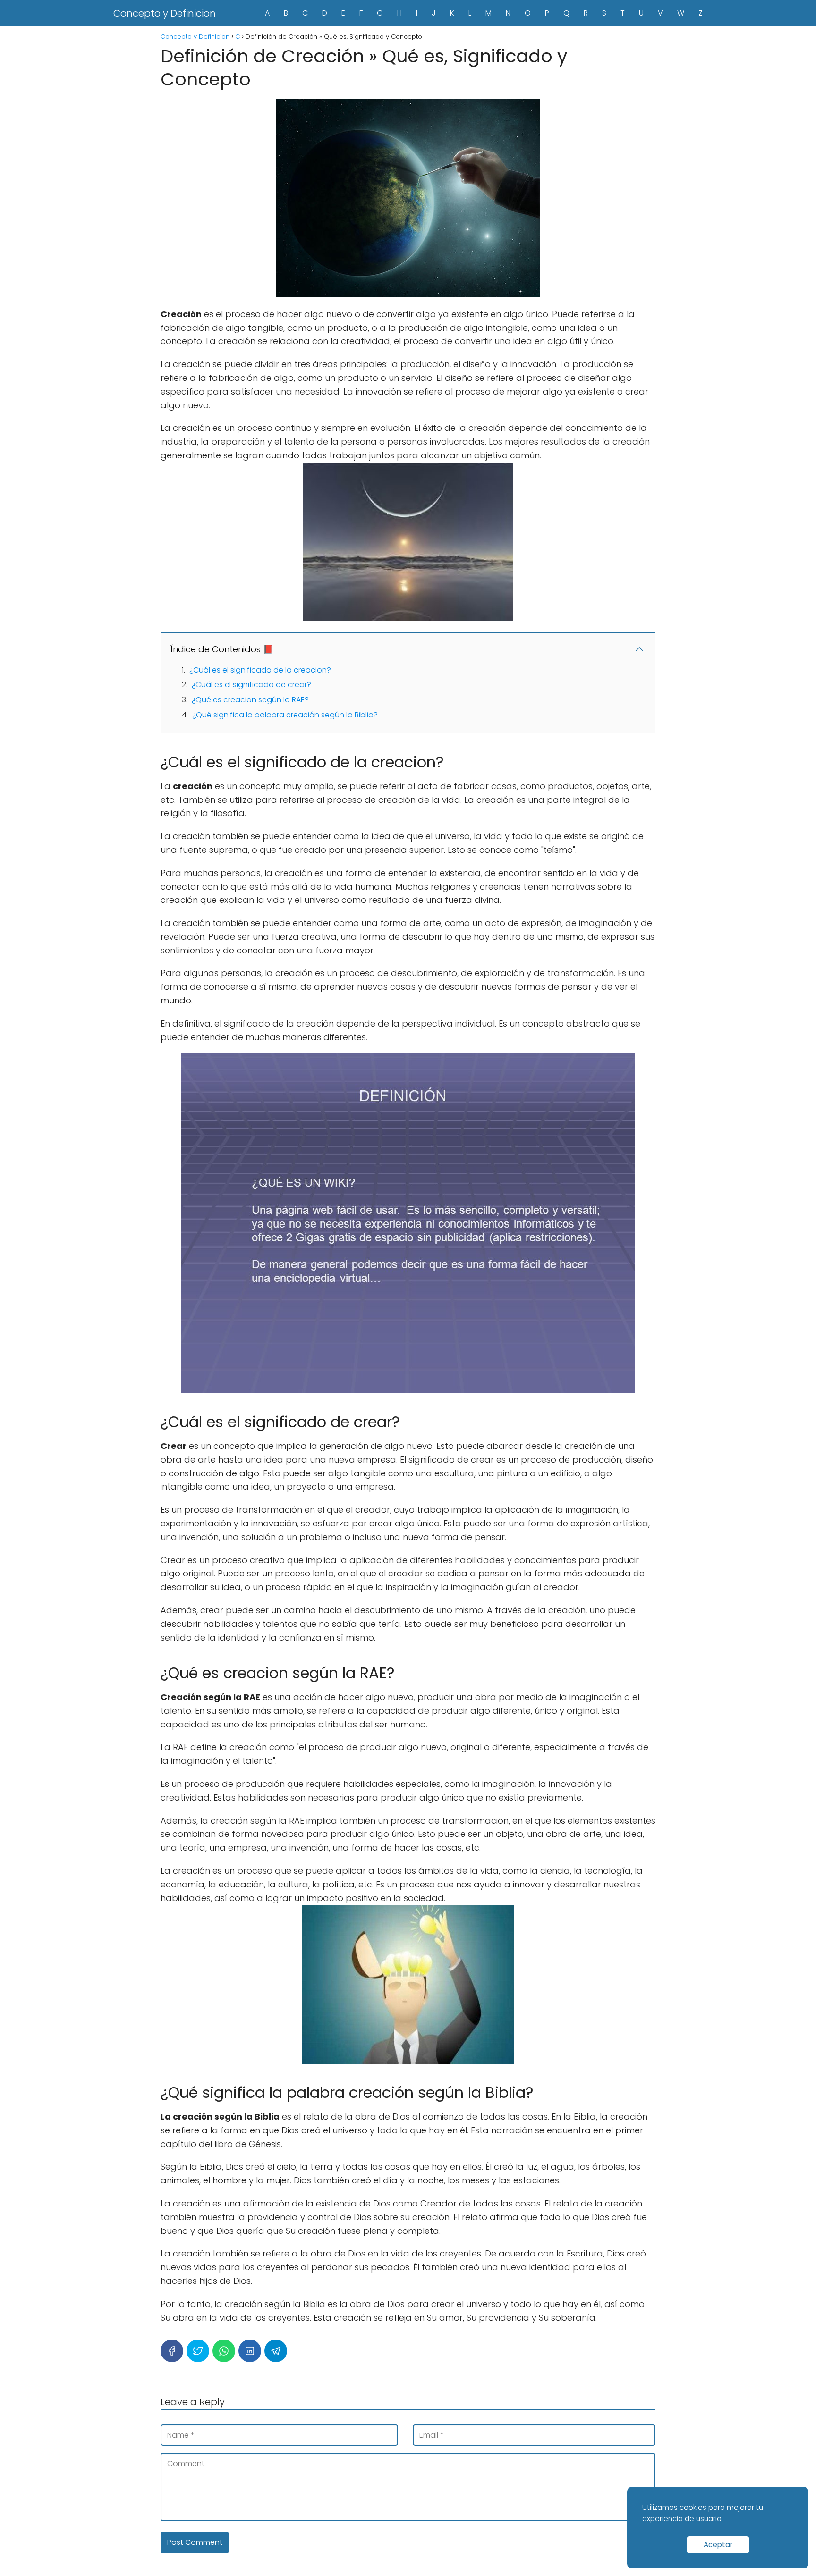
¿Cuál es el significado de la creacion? (260, 670)
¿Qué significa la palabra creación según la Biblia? (285, 715)
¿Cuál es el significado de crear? (251, 685)
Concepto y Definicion (165, 13)
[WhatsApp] (224, 2351)
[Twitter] (198, 2351)
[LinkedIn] (250, 2351)
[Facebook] (172, 2351)
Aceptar (718, 2545)
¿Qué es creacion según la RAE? (250, 700)
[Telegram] (276, 2351)
